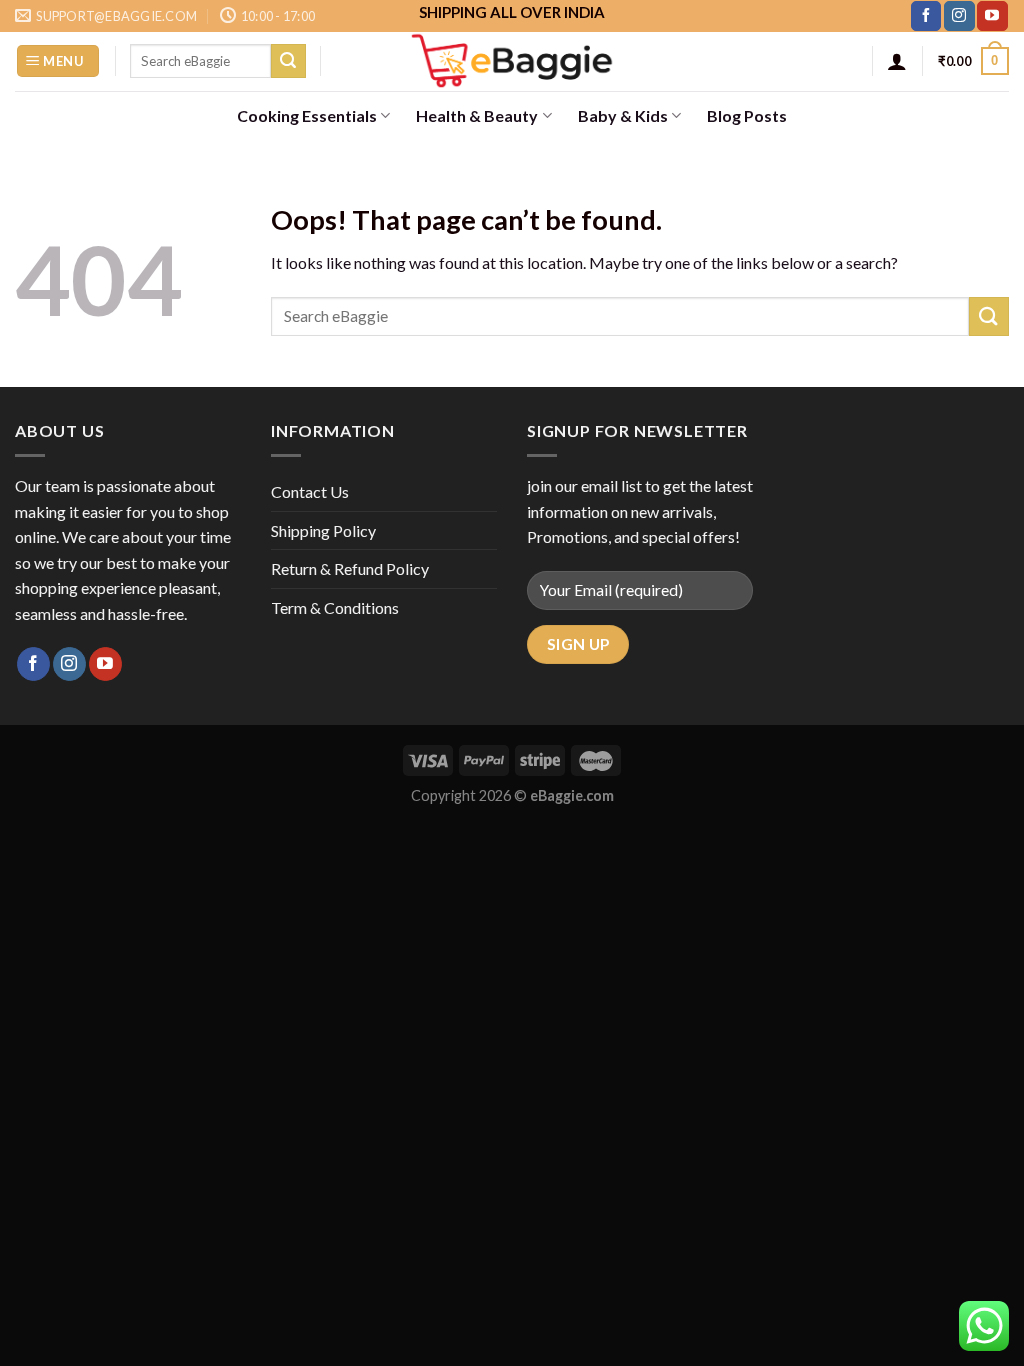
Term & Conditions (335, 607)
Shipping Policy (323, 530)
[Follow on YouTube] (992, 16)
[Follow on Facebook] (926, 16)
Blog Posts (747, 115)
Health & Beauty (477, 115)
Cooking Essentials (307, 115)
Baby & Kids (623, 115)
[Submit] (288, 61)
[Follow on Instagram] (959, 16)
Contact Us (310, 491)
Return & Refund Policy (350, 568)
